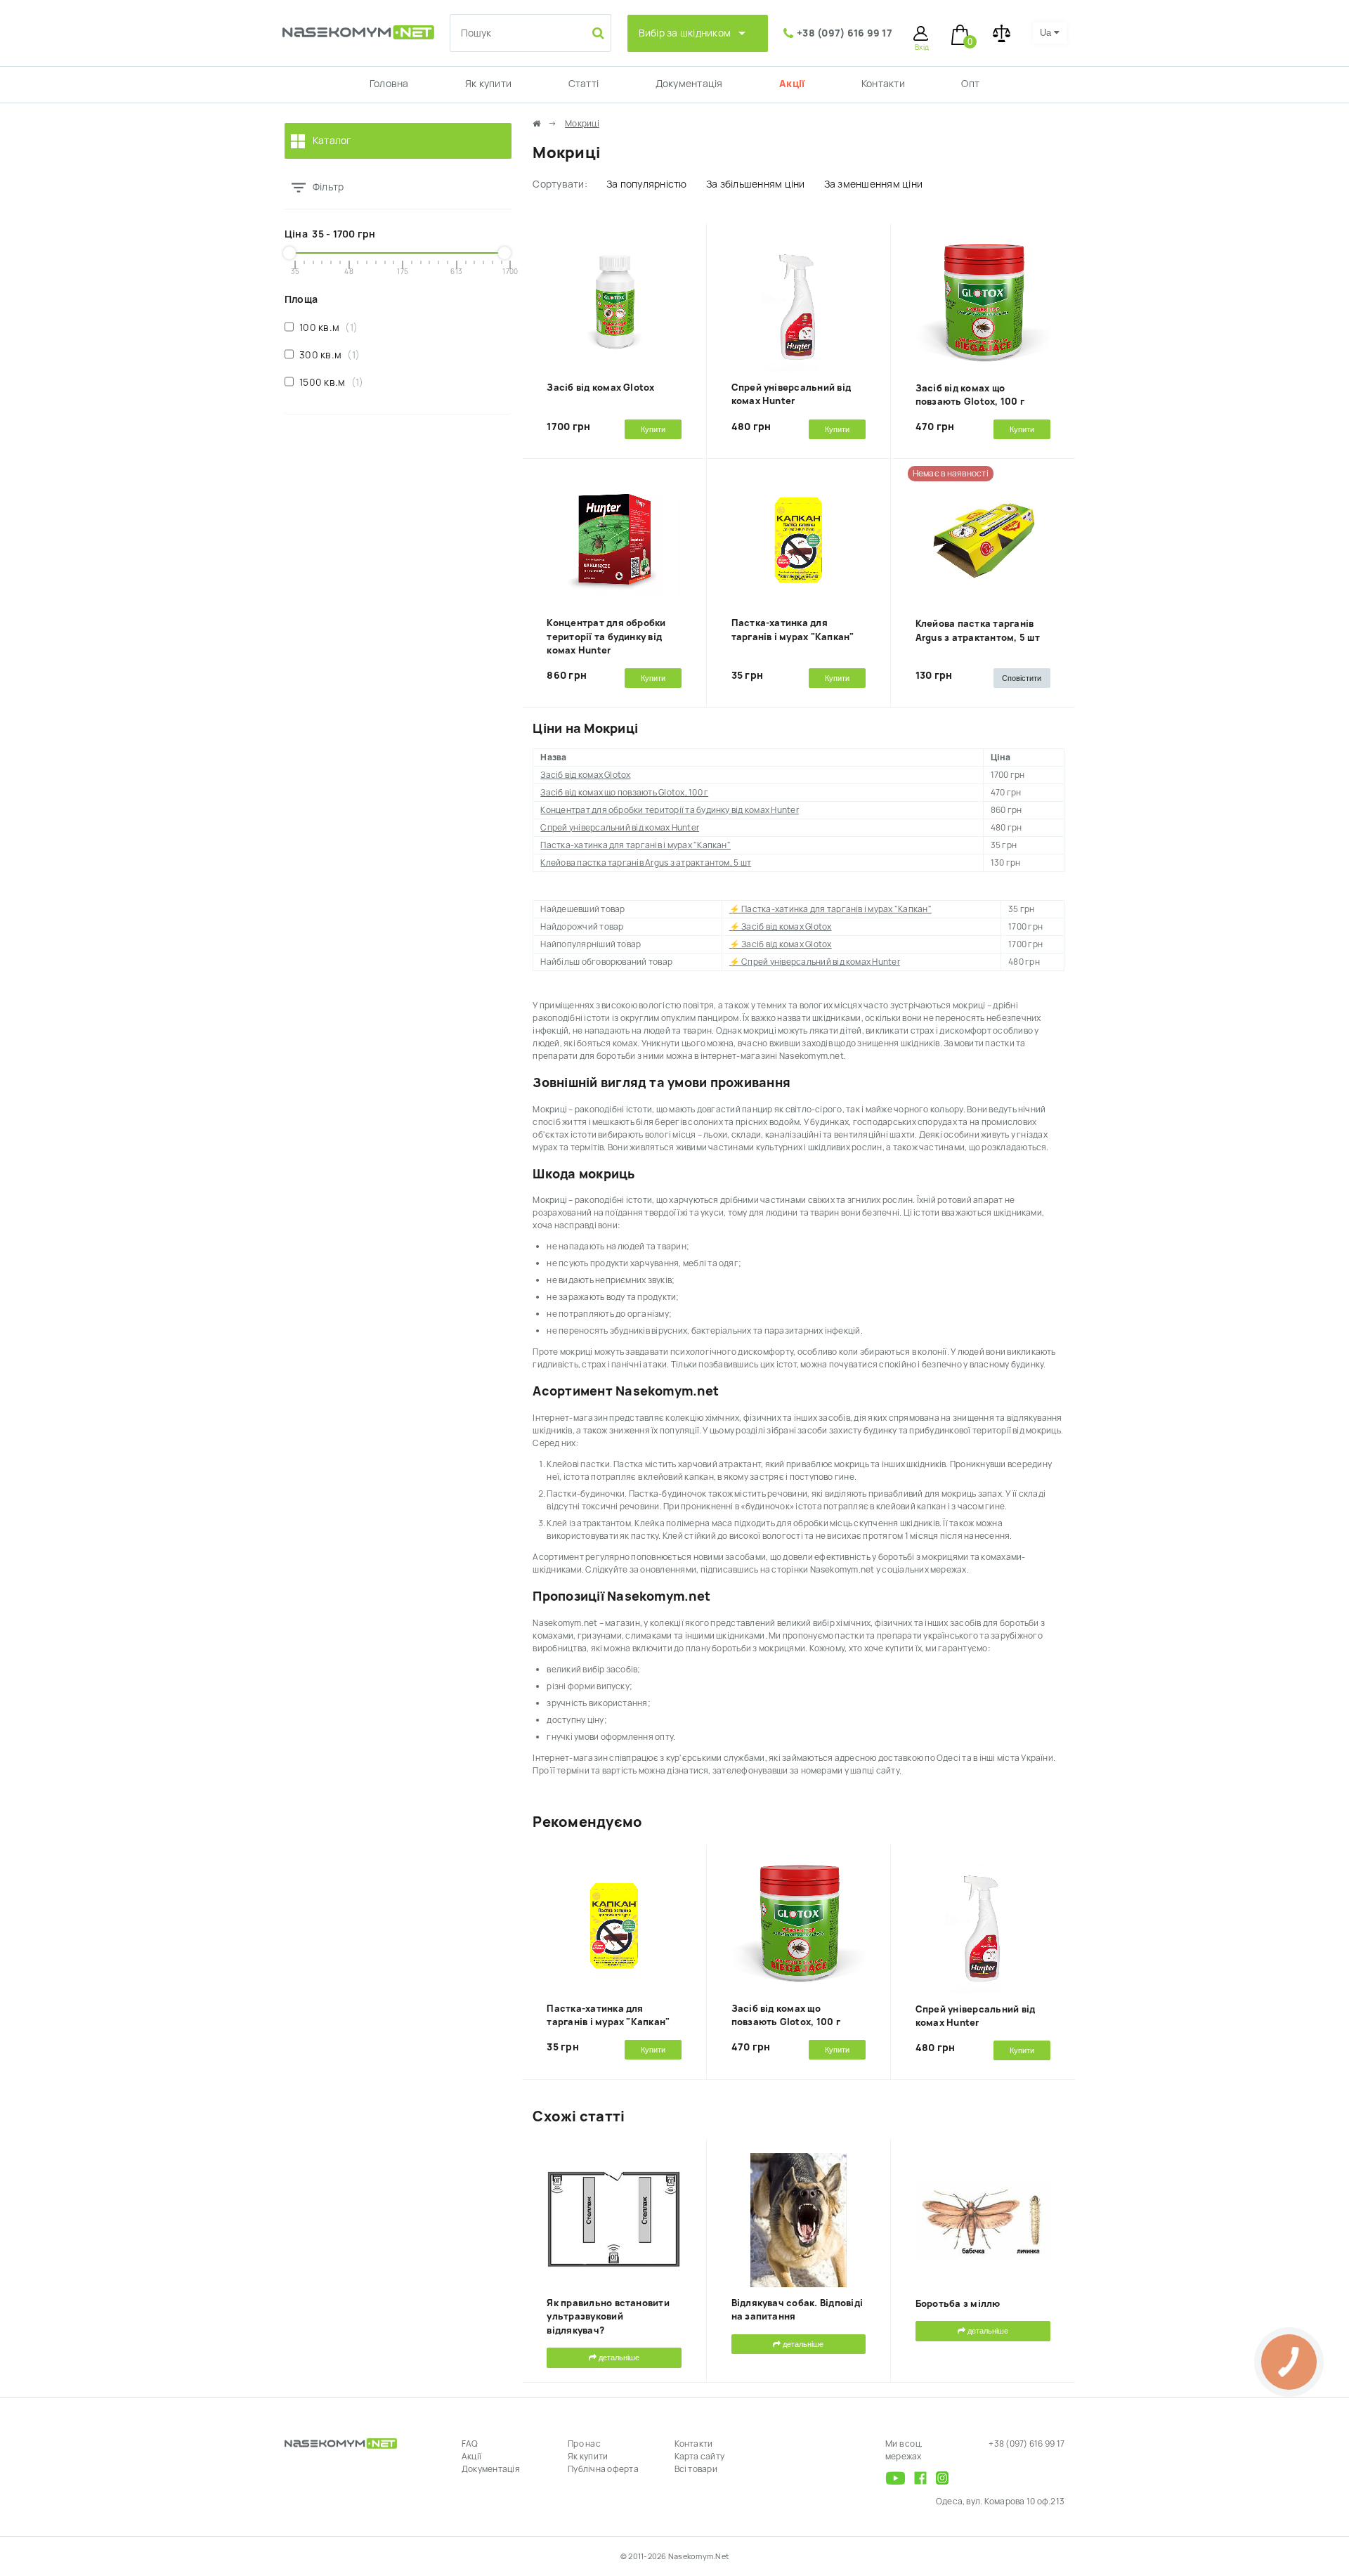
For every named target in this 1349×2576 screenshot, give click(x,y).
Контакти (883, 84)
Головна (389, 84)
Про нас (584, 2444)
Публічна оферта (603, 2469)
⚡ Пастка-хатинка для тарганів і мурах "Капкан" (830, 909)
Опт (970, 84)
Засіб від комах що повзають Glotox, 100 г (624, 793)
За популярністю (647, 184)
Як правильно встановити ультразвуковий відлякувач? (608, 2317)
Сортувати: (560, 184)
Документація (689, 84)
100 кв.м (325, 327)
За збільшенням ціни (756, 184)
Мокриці (582, 124)
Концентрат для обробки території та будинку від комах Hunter (606, 637)
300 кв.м (326, 355)
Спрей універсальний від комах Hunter (620, 828)
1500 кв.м (328, 382)
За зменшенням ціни (873, 184)
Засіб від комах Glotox (600, 388)
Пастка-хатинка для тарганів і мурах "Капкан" (636, 845)
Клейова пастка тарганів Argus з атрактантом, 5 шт (646, 863)
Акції (792, 84)
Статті (584, 84)
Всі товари (696, 2469)
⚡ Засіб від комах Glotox (781, 927)
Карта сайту (700, 2457)
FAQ (470, 2444)
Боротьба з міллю (958, 2304)
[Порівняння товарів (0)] (1002, 33)
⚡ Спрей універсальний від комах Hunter (815, 962)
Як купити (488, 84)
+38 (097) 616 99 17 (845, 33)
